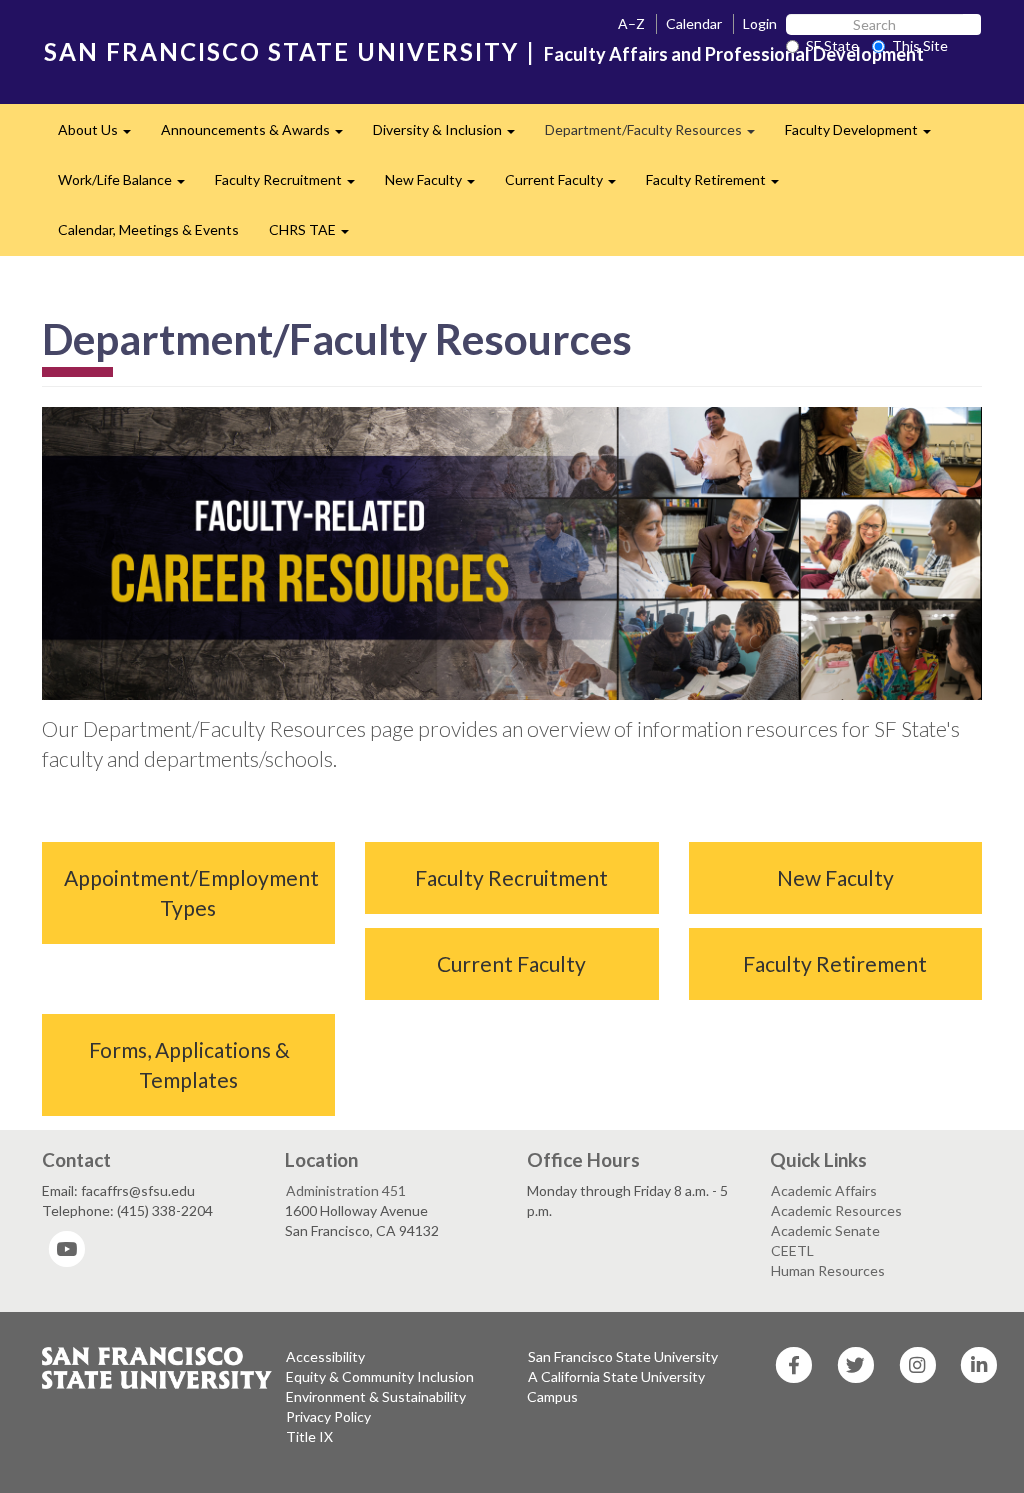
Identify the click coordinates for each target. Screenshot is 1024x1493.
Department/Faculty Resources (657, 135)
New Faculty (437, 185)
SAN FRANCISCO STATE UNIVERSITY (281, 51)
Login (760, 23)
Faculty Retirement (720, 185)
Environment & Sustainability (376, 1396)
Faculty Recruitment (292, 185)
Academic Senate (825, 1230)
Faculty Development (865, 135)
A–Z (631, 23)
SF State (832, 45)
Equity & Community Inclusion (380, 1376)
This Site (920, 45)
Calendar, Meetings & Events (148, 229)
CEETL (792, 1250)
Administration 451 (346, 1190)
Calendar (694, 23)
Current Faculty (568, 185)
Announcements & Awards (259, 135)
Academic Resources (836, 1210)
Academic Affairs (824, 1190)
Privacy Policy (328, 1416)
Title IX (309, 1436)
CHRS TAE (316, 235)
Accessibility (325, 1356)
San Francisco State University (623, 1356)
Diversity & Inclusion (451, 135)
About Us (102, 135)
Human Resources (828, 1270)
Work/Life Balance (129, 185)
